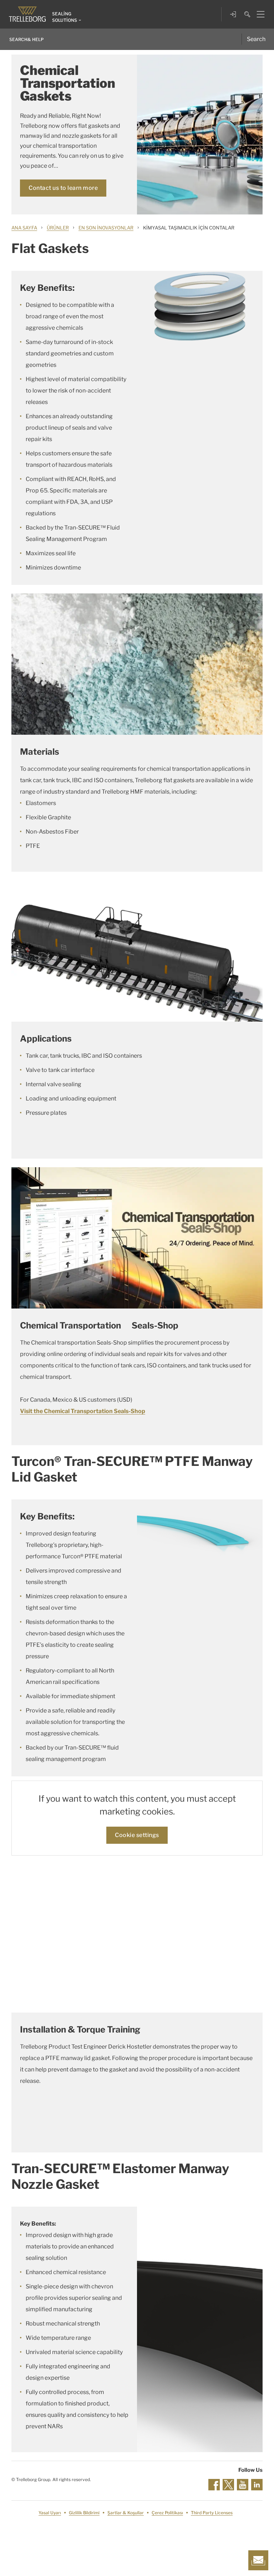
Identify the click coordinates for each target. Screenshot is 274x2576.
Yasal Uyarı (50, 2513)
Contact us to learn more (63, 188)
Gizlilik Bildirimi (84, 2513)
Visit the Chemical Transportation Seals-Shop (83, 1411)
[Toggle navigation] (258, 14)
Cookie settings (137, 1835)
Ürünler (58, 228)
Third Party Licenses (212, 2513)
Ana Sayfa (24, 228)
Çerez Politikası (167, 2513)
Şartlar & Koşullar (126, 2513)
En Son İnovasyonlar (106, 228)
